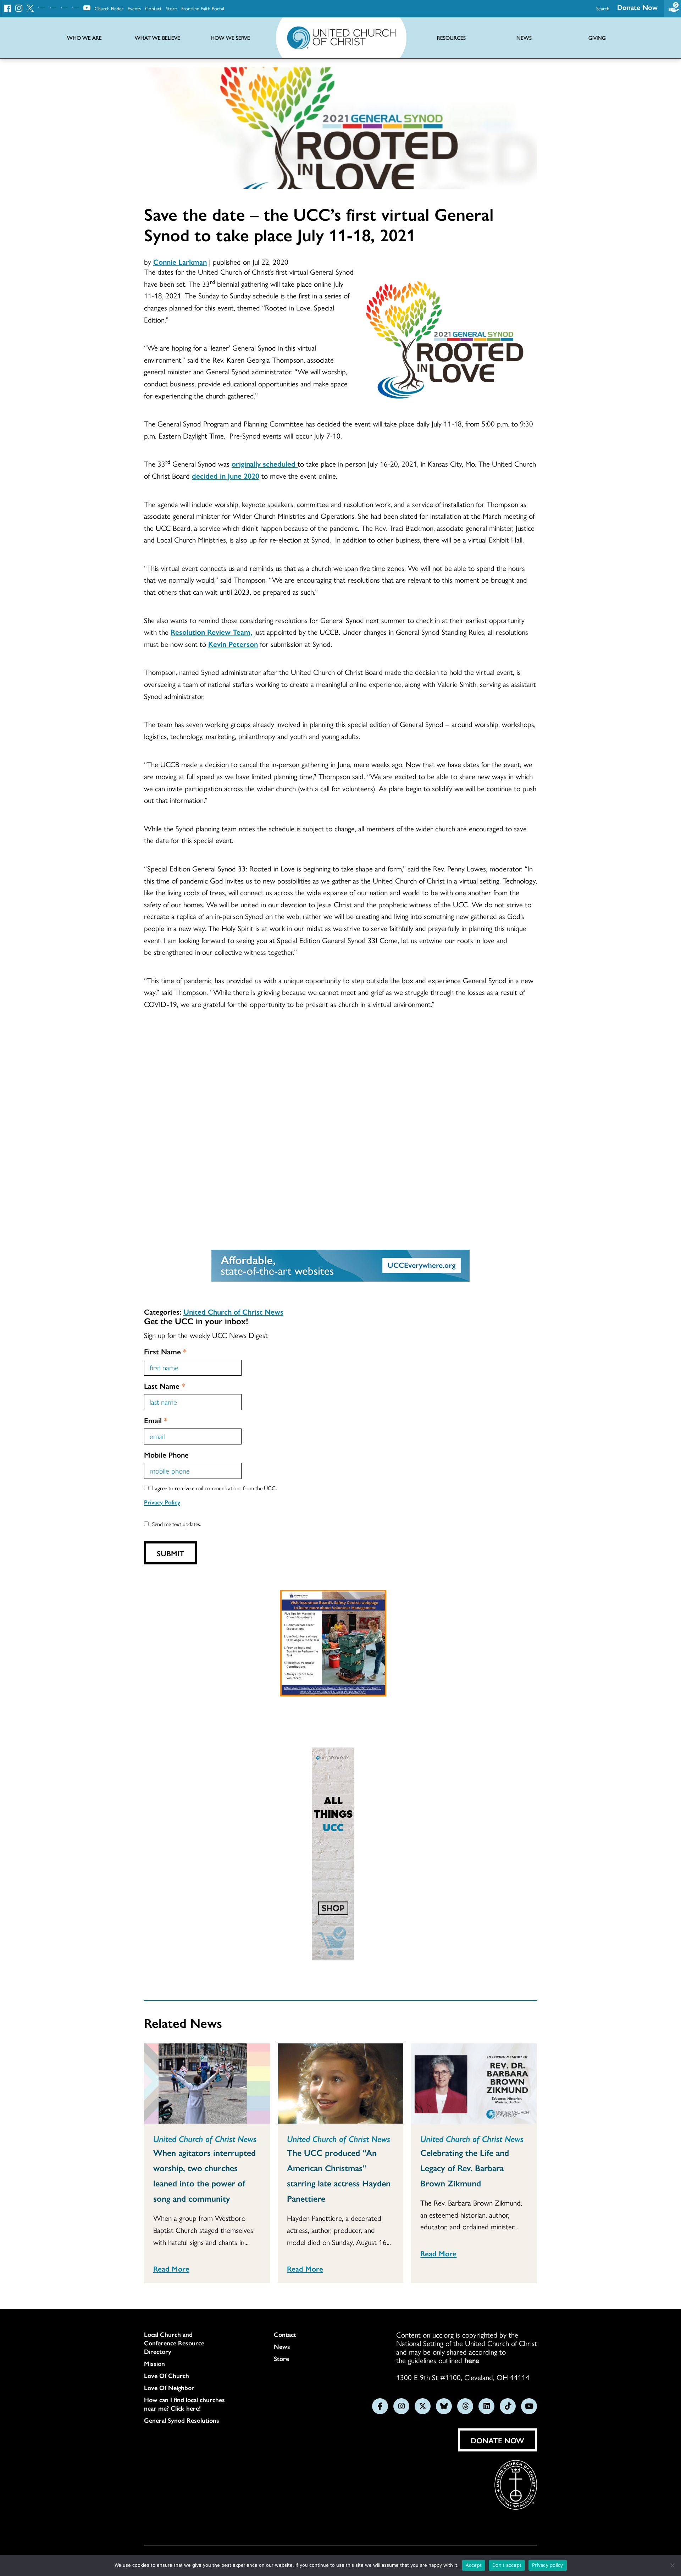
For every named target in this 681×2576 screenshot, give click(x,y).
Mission (154, 2363)
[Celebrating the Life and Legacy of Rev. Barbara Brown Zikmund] (474, 2084)
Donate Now (637, 7)
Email (156, 1420)
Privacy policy (548, 2565)
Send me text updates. (177, 1524)
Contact (153, 8)
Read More (171, 2268)
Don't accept (507, 2565)
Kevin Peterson (233, 644)
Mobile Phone (166, 1454)
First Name (165, 1351)
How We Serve (230, 38)
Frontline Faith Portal (203, 8)
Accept (474, 2565)
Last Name (165, 1386)
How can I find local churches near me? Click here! (184, 2404)
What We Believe (157, 38)
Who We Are (84, 38)
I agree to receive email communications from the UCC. (215, 1488)
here (472, 2360)
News (282, 2346)
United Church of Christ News (233, 1311)
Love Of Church (167, 2376)
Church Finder (109, 8)
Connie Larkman (180, 262)
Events (134, 8)
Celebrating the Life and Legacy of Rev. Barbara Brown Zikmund (465, 2168)
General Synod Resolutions (182, 2420)
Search (603, 8)
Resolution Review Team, (211, 632)
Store (171, 8)
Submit (171, 1553)
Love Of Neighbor (169, 2388)
